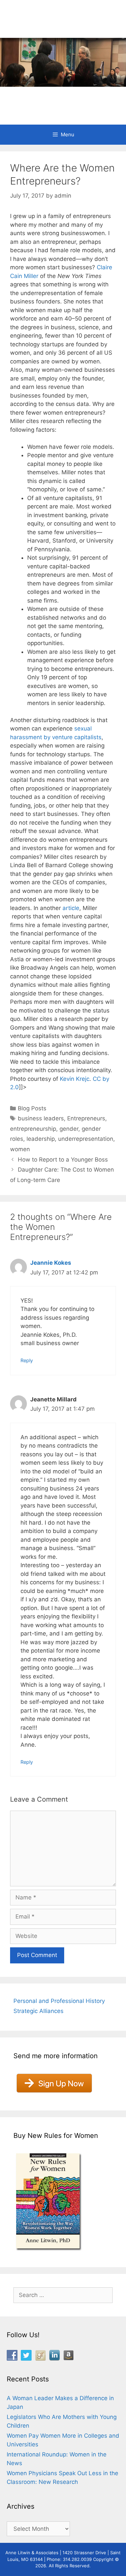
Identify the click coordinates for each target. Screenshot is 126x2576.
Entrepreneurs (86, 1118)
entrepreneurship (33, 1129)
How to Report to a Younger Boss (63, 1160)
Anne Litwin (60, 97)
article (71, 908)
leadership (41, 1139)
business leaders (41, 1118)
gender (69, 1129)
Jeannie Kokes (51, 1263)
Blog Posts (32, 1108)
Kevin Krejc (75, 1079)
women (20, 1149)
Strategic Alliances (38, 2011)
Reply (27, 1360)
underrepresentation (86, 1139)
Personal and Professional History (59, 2001)
